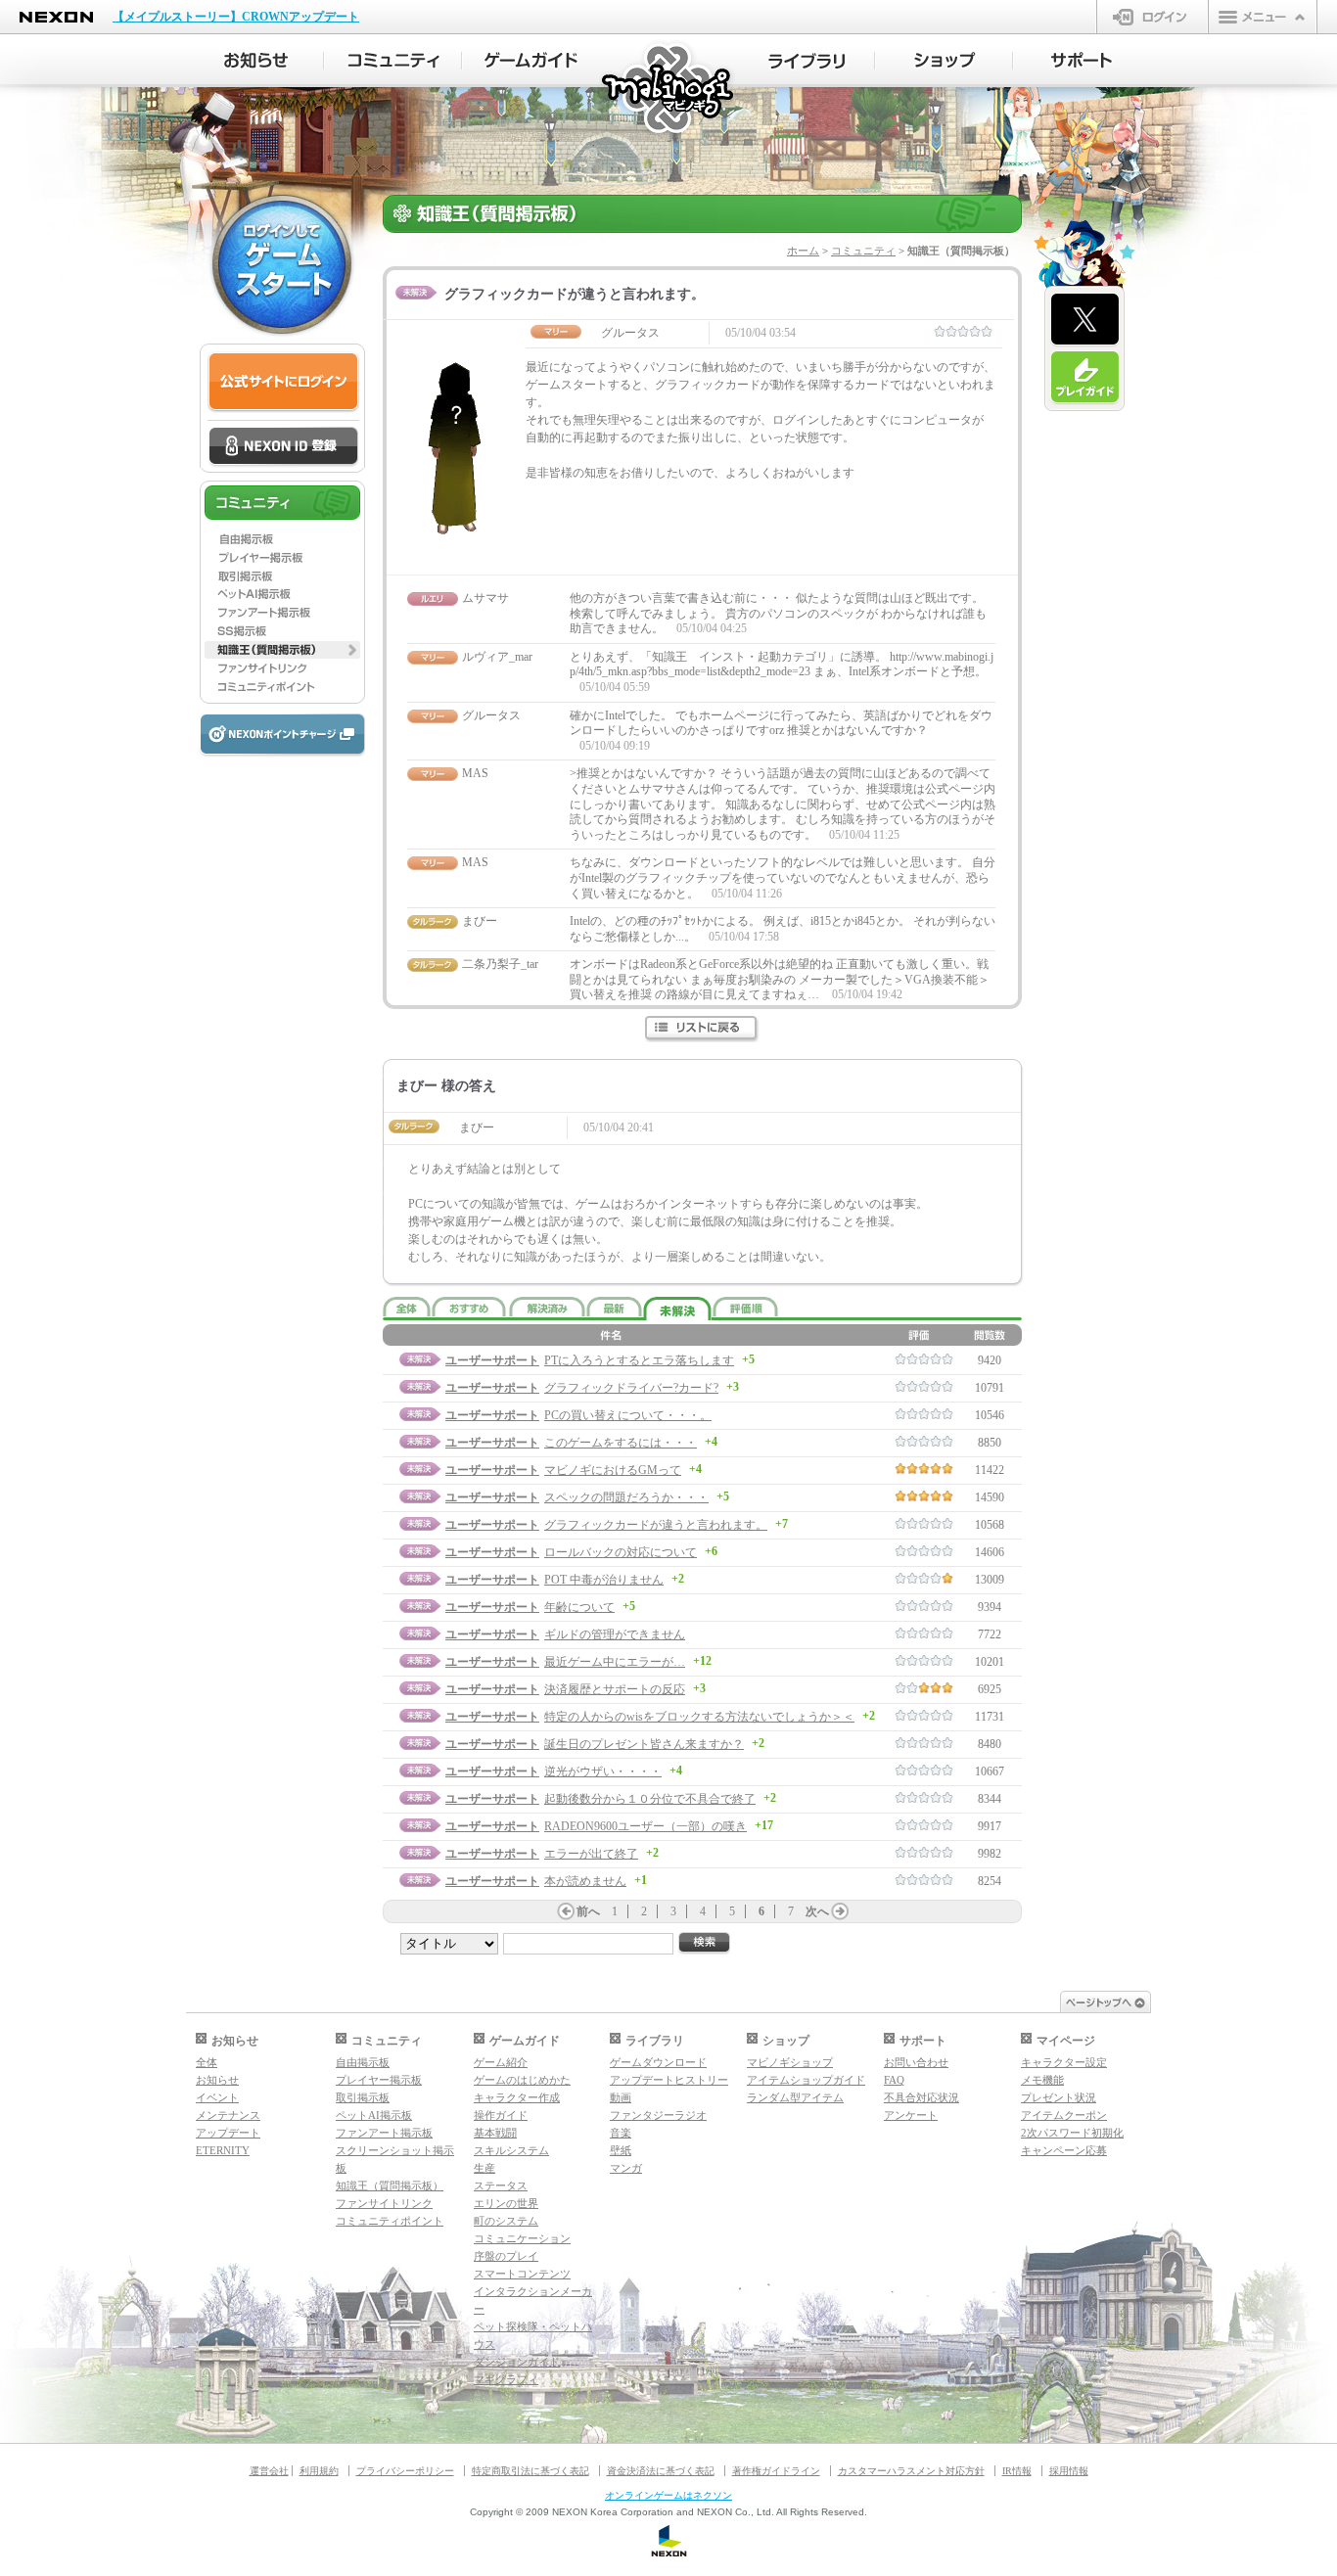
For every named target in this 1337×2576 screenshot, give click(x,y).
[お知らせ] (255, 61)
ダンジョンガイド (517, 2362)
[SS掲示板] (282, 631)
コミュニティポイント (390, 2221)
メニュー (1263, 17)
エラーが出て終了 (591, 1854)
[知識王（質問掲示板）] (282, 650)
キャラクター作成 (517, 2097)
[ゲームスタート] (282, 264)
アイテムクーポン (1064, 2115)
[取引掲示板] (282, 575)
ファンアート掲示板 (384, 2133)
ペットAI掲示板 (374, 2115)
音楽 (621, 2133)
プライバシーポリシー (405, 2471)
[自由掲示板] (282, 538)
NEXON (56, 17)
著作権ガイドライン (776, 2471)
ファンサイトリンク (384, 2203)
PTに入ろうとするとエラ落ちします (639, 1360)
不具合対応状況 (922, 2097)
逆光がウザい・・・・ (603, 1771)
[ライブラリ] (806, 61)
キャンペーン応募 (1064, 2150)
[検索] (705, 1943)
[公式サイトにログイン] (283, 382)
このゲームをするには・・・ (621, 1443)
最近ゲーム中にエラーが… (615, 1662)
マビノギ (669, 90)
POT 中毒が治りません (604, 1580)
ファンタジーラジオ (658, 2115)
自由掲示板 (363, 2062)
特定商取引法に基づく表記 (530, 2471)
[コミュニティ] (393, 61)
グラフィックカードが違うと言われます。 (656, 1525)
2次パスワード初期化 (1072, 2133)
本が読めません (585, 1881)
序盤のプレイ (506, 2256)
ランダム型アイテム (795, 2097)
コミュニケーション (522, 2238)
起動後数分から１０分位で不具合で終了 (650, 1799)
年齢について (579, 1607)
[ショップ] (944, 61)
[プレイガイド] (1085, 378)
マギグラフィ (506, 2379)
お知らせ (217, 2080)
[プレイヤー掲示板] (282, 557)
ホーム (803, 251)
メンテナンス (228, 2115)
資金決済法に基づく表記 (661, 2471)
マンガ (626, 2168)
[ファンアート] (282, 613)
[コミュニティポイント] (282, 687)
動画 (621, 2097)
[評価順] (745, 1307)
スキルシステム (511, 2150)
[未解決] (677, 1309)
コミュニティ (863, 251)
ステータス (501, 2185)
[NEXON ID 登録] (283, 447)
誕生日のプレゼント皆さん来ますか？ (644, 1744)
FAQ (894, 2080)
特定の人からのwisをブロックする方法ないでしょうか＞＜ (699, 1717)
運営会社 (269, 2471)
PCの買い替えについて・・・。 (628, 1415)
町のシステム (506, 2221)
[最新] (614, 1307)
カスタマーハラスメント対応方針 (911, 2471)
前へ (588, 1911)
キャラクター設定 (1064, 2062)
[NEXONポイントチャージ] (282, 736)
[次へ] (840, 1911)
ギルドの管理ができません (615, 1634)
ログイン (1153, 17)
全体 (207, 2062)
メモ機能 (1042, 2080)
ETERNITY (223, 2150)
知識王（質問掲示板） (390, 2185)
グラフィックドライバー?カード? (631, 1388)
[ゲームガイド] (531, 61)
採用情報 (1069, 2471)
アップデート (228, 2133)
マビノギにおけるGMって (613, 1470)
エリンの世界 (506, 2203)
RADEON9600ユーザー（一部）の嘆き (645, 1826)
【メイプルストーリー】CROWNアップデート (236, 17)
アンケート (911, 2115)
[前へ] (566, 1911)
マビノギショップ (790, 2062)
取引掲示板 (363, 2097)
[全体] (407, 1307)
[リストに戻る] (702, 1029)
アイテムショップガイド (806, 2080)
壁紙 (621, 2150)
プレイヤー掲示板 (379, 2080)
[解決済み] (547, 1307)
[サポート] (1082, 61)
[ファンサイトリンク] (282, 668)
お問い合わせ (916, 2062)
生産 (484, 2168)
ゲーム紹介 (501, 2062)
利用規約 (319, 2471)
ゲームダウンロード (658, 2062)
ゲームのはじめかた (522, 2080)
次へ (817, 1911)
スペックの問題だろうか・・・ (626, 1497)
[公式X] (1085, 320)
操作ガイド (501, 2115)
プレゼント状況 (1059, 2097)
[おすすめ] (470, 1307)
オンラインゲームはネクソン (668, 2495)
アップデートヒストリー (669, 2080)
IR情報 (1017, 2471)
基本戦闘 (495, 2133)
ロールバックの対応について (621, 1552)
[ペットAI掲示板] (282, 594)
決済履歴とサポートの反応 (615, 1689)
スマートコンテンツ (522, 2274)
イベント (217, 2097)
